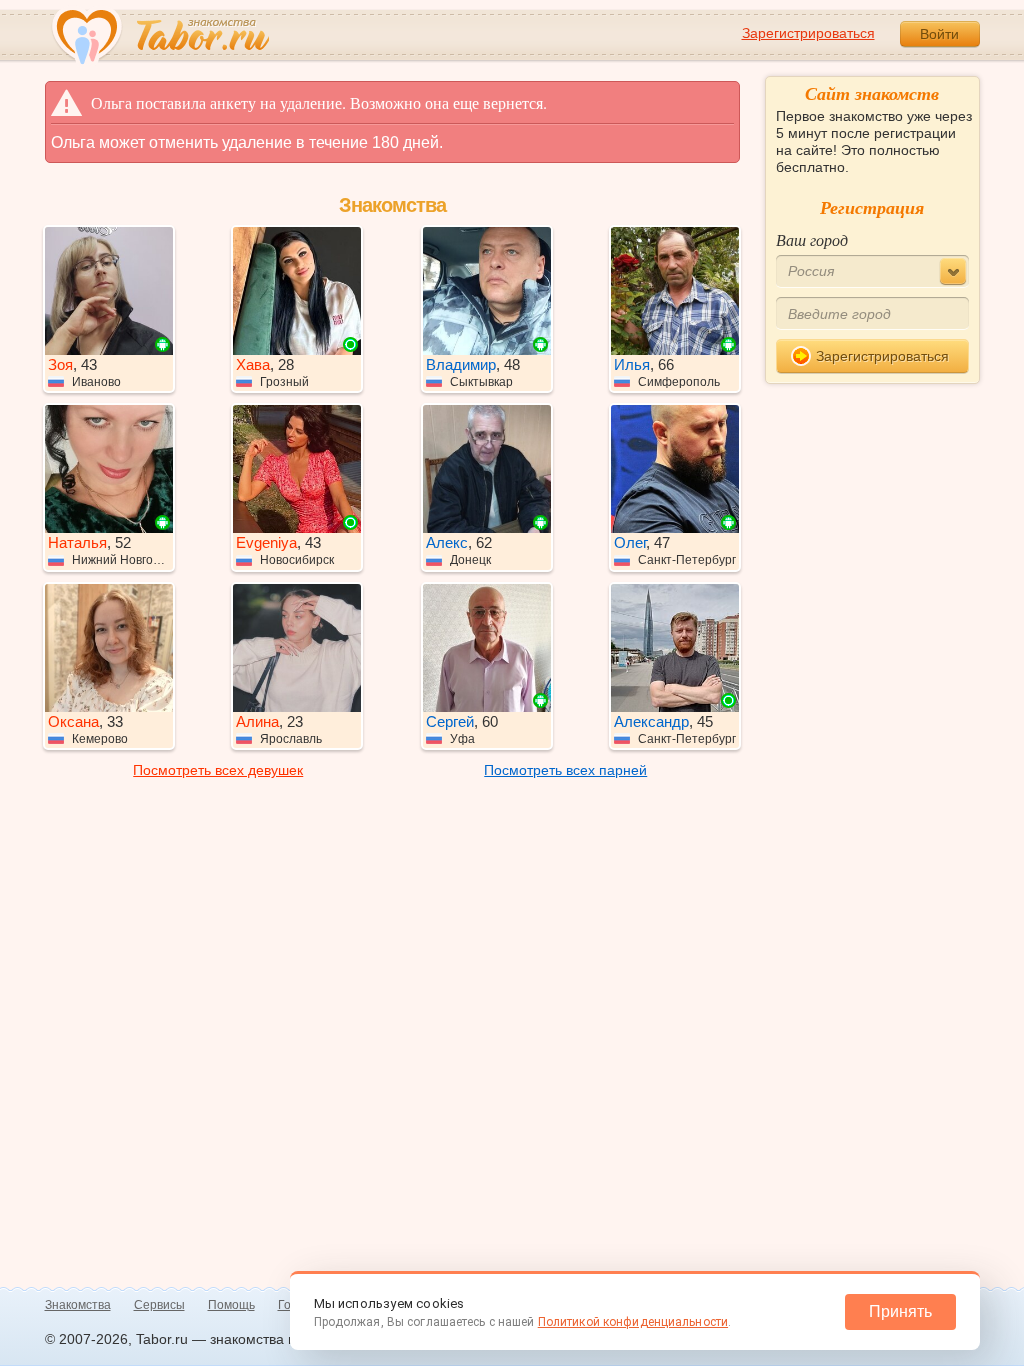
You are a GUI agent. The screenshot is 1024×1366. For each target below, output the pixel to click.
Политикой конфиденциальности (633, 1322)
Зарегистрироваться (808, 33)
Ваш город (812, 239)
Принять (900, 1311)
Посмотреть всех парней (565, 770)
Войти (939, 34)
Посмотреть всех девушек (218, 770)
